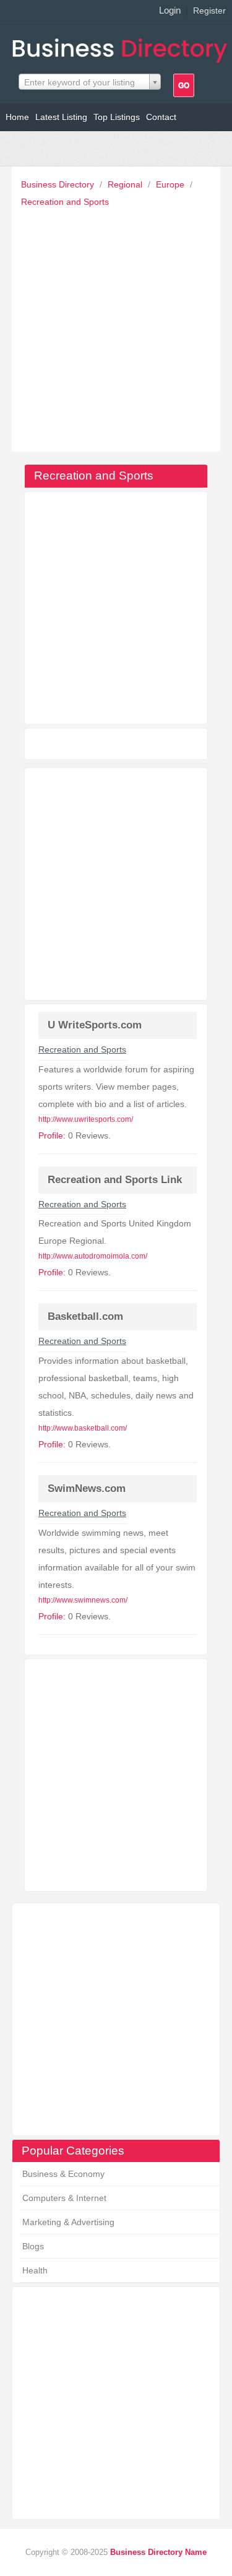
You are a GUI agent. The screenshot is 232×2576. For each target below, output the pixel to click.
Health (35, 2270)
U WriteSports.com (95, 1025)
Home (17, 117)
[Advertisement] (116, 326)
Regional (126, 184)
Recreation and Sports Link (115, 1180)
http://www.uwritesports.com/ (86, 1119)
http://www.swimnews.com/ (83, 1600)
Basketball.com (85, 1316)
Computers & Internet (64, 2198)
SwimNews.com (87, 1488)
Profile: (52, 1135)
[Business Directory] (122, 47)
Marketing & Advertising (68, 2222)
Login (170, 10)
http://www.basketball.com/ (83, 1428)
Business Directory (59, 184)
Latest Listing (61, 117)
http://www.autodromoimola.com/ (93, 1256)
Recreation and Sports (65, 202)
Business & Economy (63, 2174)
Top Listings (117, 117)
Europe (171, 184)
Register (209, 11)
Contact (161, 117)
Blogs (33, 2246)
